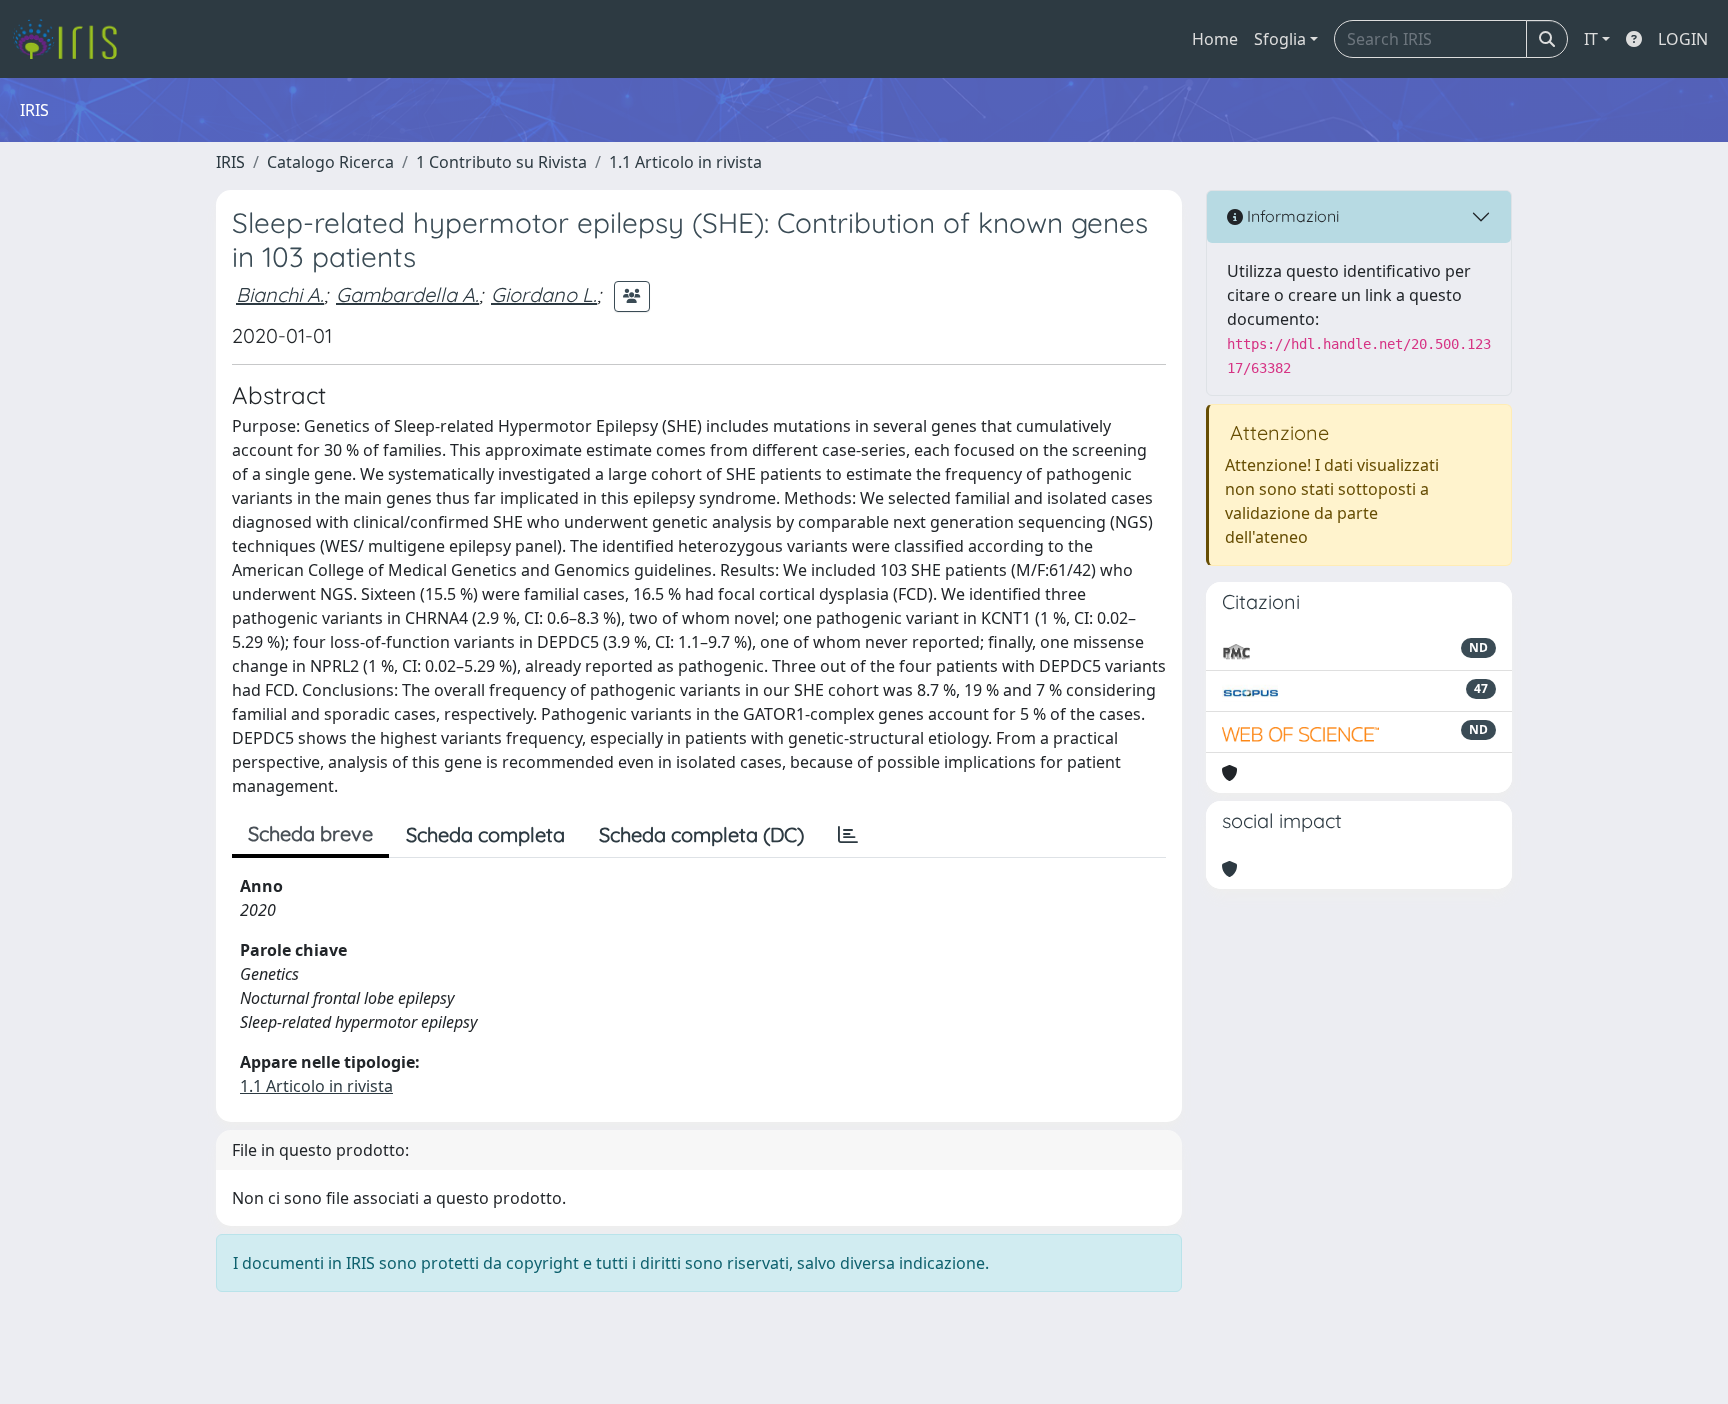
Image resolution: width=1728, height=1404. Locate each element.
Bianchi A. (280, 294)
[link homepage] (72, 39)
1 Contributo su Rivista (501, 162)
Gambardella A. (407, 294)
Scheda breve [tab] (310, 833)
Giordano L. (544, 294)
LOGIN (1683, 39)
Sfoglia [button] (1280, 39)
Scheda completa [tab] (485, 834)
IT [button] (1591, 39)
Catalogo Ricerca (330, 162)
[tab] (848, 835)
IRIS (230, 162)
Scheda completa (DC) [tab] (701, 834)
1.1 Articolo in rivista (685, 162)
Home (1215, 39)
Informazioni (1291, 216)
